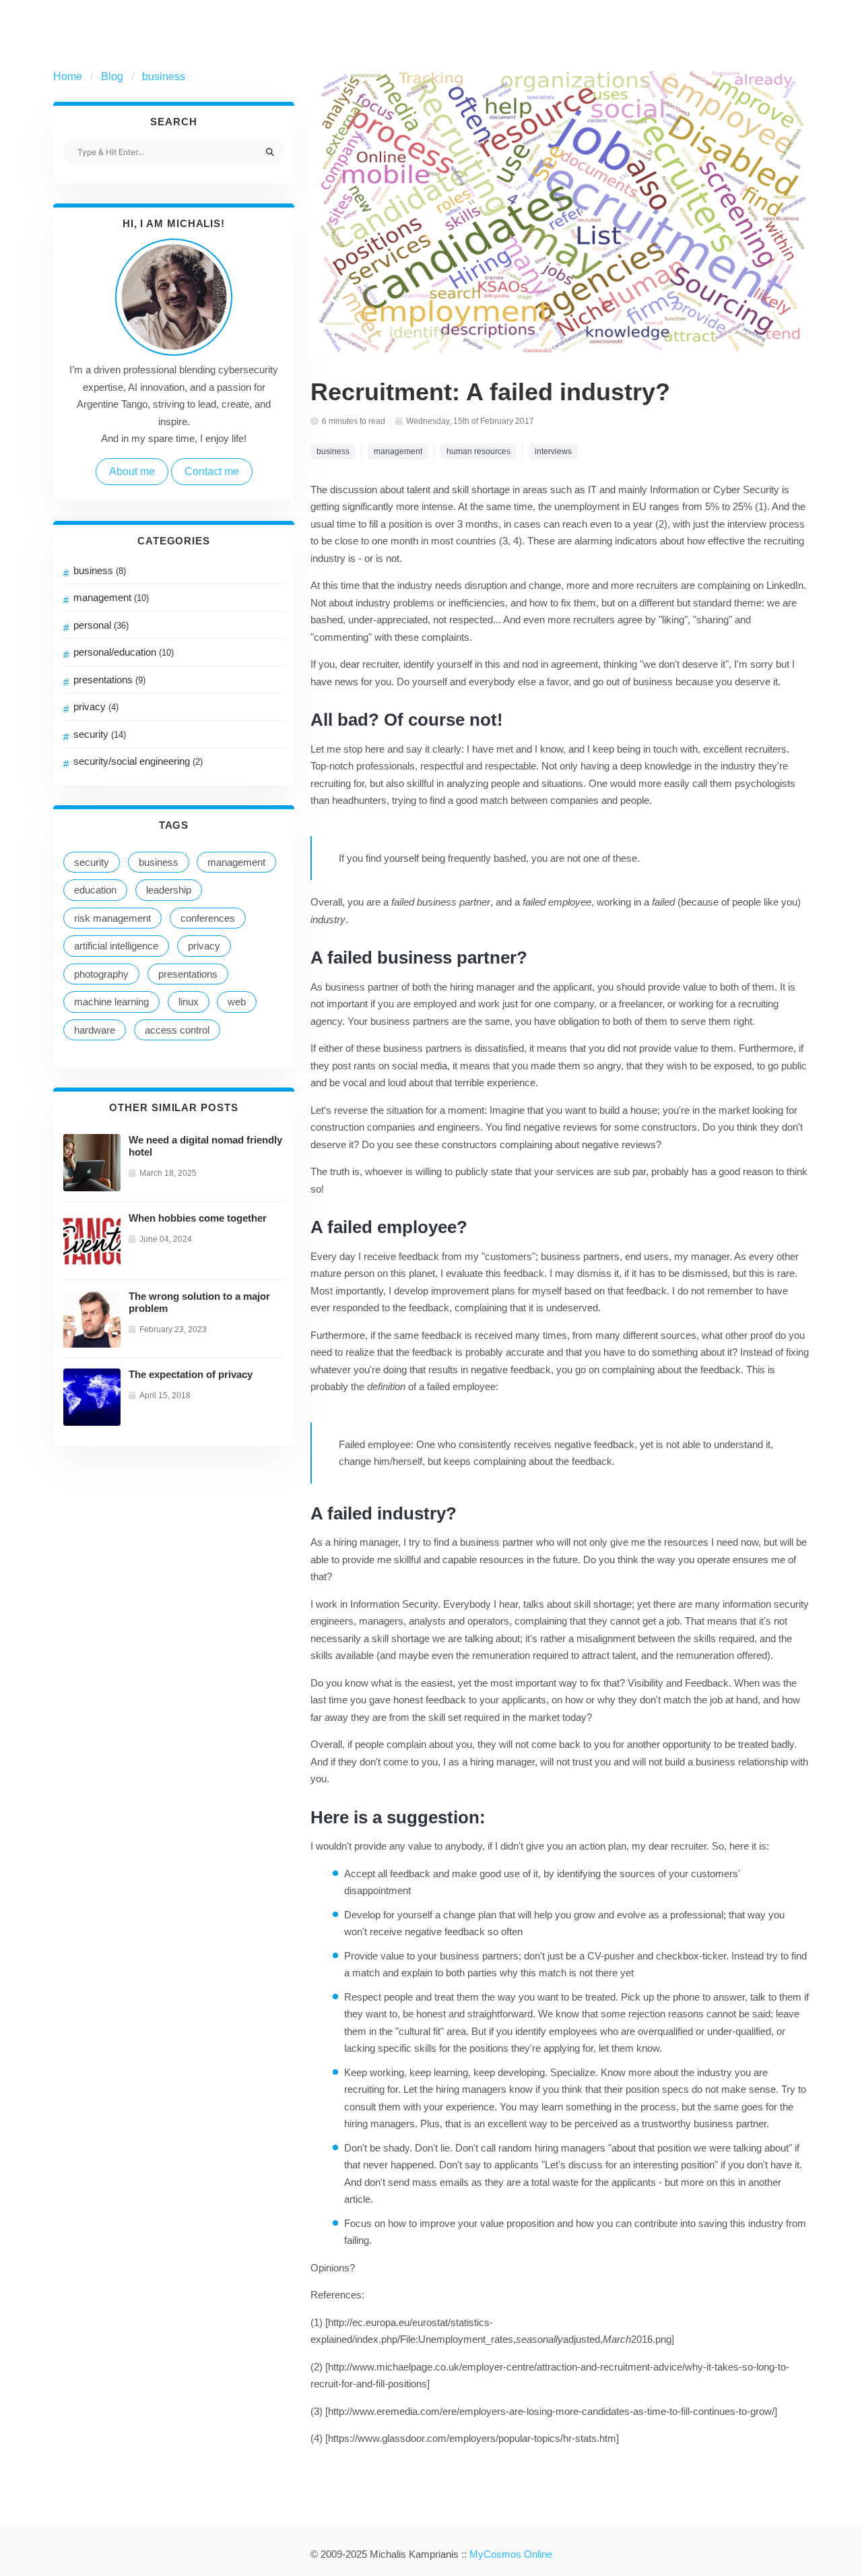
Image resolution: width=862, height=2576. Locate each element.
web (237, 1002)
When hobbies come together (198, 1218)
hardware (95, 1030)
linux (189, 1002)
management (111, 597)
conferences (208, 918)
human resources (478, 451)
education (95, 890)
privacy (96, 706)
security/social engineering (138, 761)
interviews (553, 451)
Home (68, 76)
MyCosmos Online (511, 2554)
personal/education (124, 652)
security (100, 734)
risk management (112, 918)
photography (101, 974)
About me (132, 471)
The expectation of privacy (191, 1374)
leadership (169, 890)
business (164, 76)
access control (177, 1030)
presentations (109, 680)
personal (101, 625)
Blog (112, 76)
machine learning (111, 1002)
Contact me (212, 471)
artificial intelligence (116, 946)
